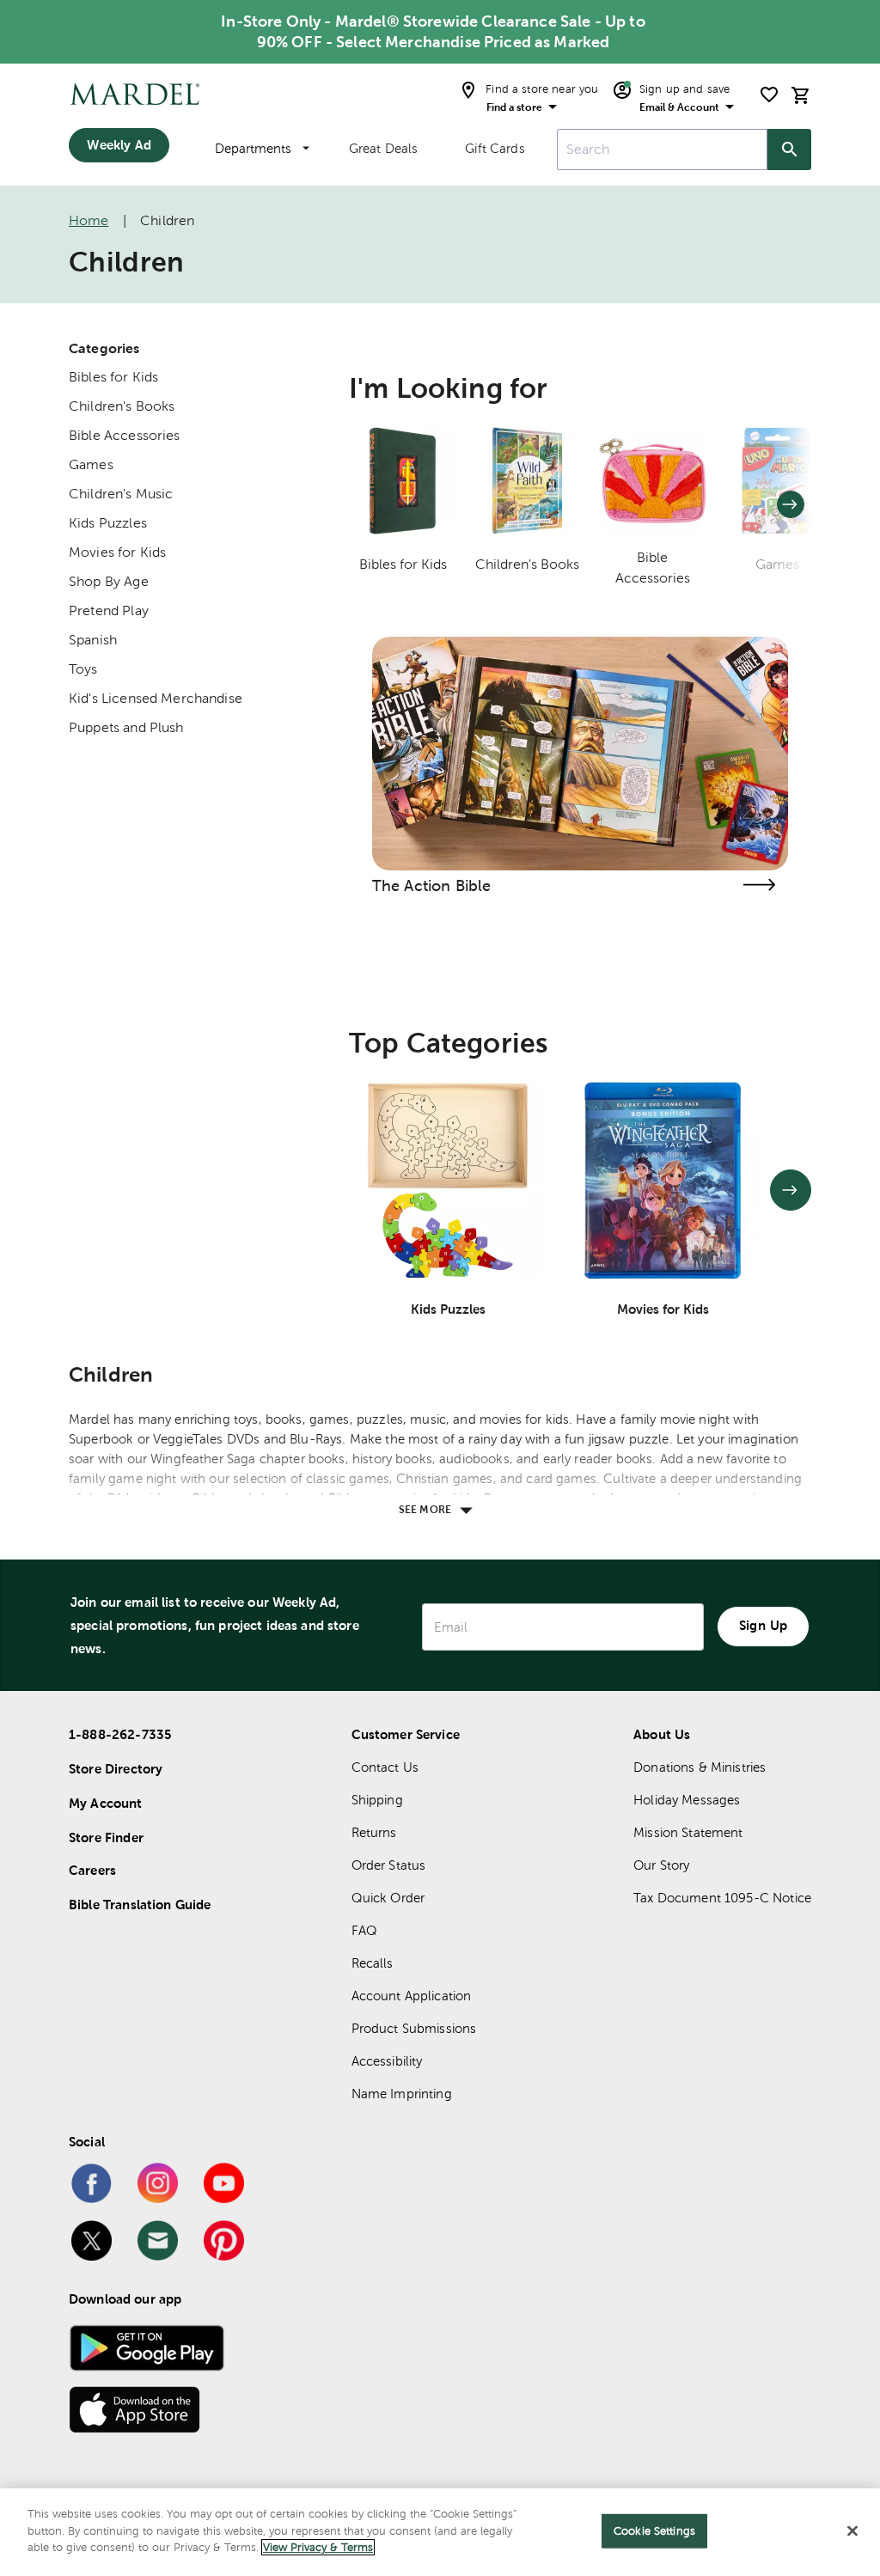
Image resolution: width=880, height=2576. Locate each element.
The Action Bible (431, 885)
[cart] (801, 95)
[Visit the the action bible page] (759, 885)
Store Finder (106, 1837)
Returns (374, 1832)
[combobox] (662, 150)
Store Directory (116, 1769)
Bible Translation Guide (140, 1905)
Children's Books (122, 406)
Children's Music (121, 494)
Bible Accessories (125, 435)
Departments (253, 148)
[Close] (852, 2531)
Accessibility (387, 2061)
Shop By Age (109, 581)
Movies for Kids (117, 552)
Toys (83, 669)
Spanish (93, 640)
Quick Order (388, 1898)
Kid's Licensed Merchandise (156, 698)
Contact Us (385, 1767)
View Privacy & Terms (318, 2547)
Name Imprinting (402, 2094)
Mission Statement (688, 1832)
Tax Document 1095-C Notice (722, 1898)
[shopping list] (769, 95)
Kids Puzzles (108, 523)
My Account (106, 1803)
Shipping (377, 1800)
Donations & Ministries (700, 1767)
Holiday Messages (687, 1800)
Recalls (373, 1963)
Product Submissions (414, 2028)
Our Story (661, 1865)
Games (91, 464)
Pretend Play (109, 610)
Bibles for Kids (113, 377)
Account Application (412, 1996)
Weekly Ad (119, 145)
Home (89, 220)
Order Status (389, 1865)
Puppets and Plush (126, 727)
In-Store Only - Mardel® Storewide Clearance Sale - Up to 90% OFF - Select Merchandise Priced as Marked (433, 31)
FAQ (364, 1930)
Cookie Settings (654, 2531)
